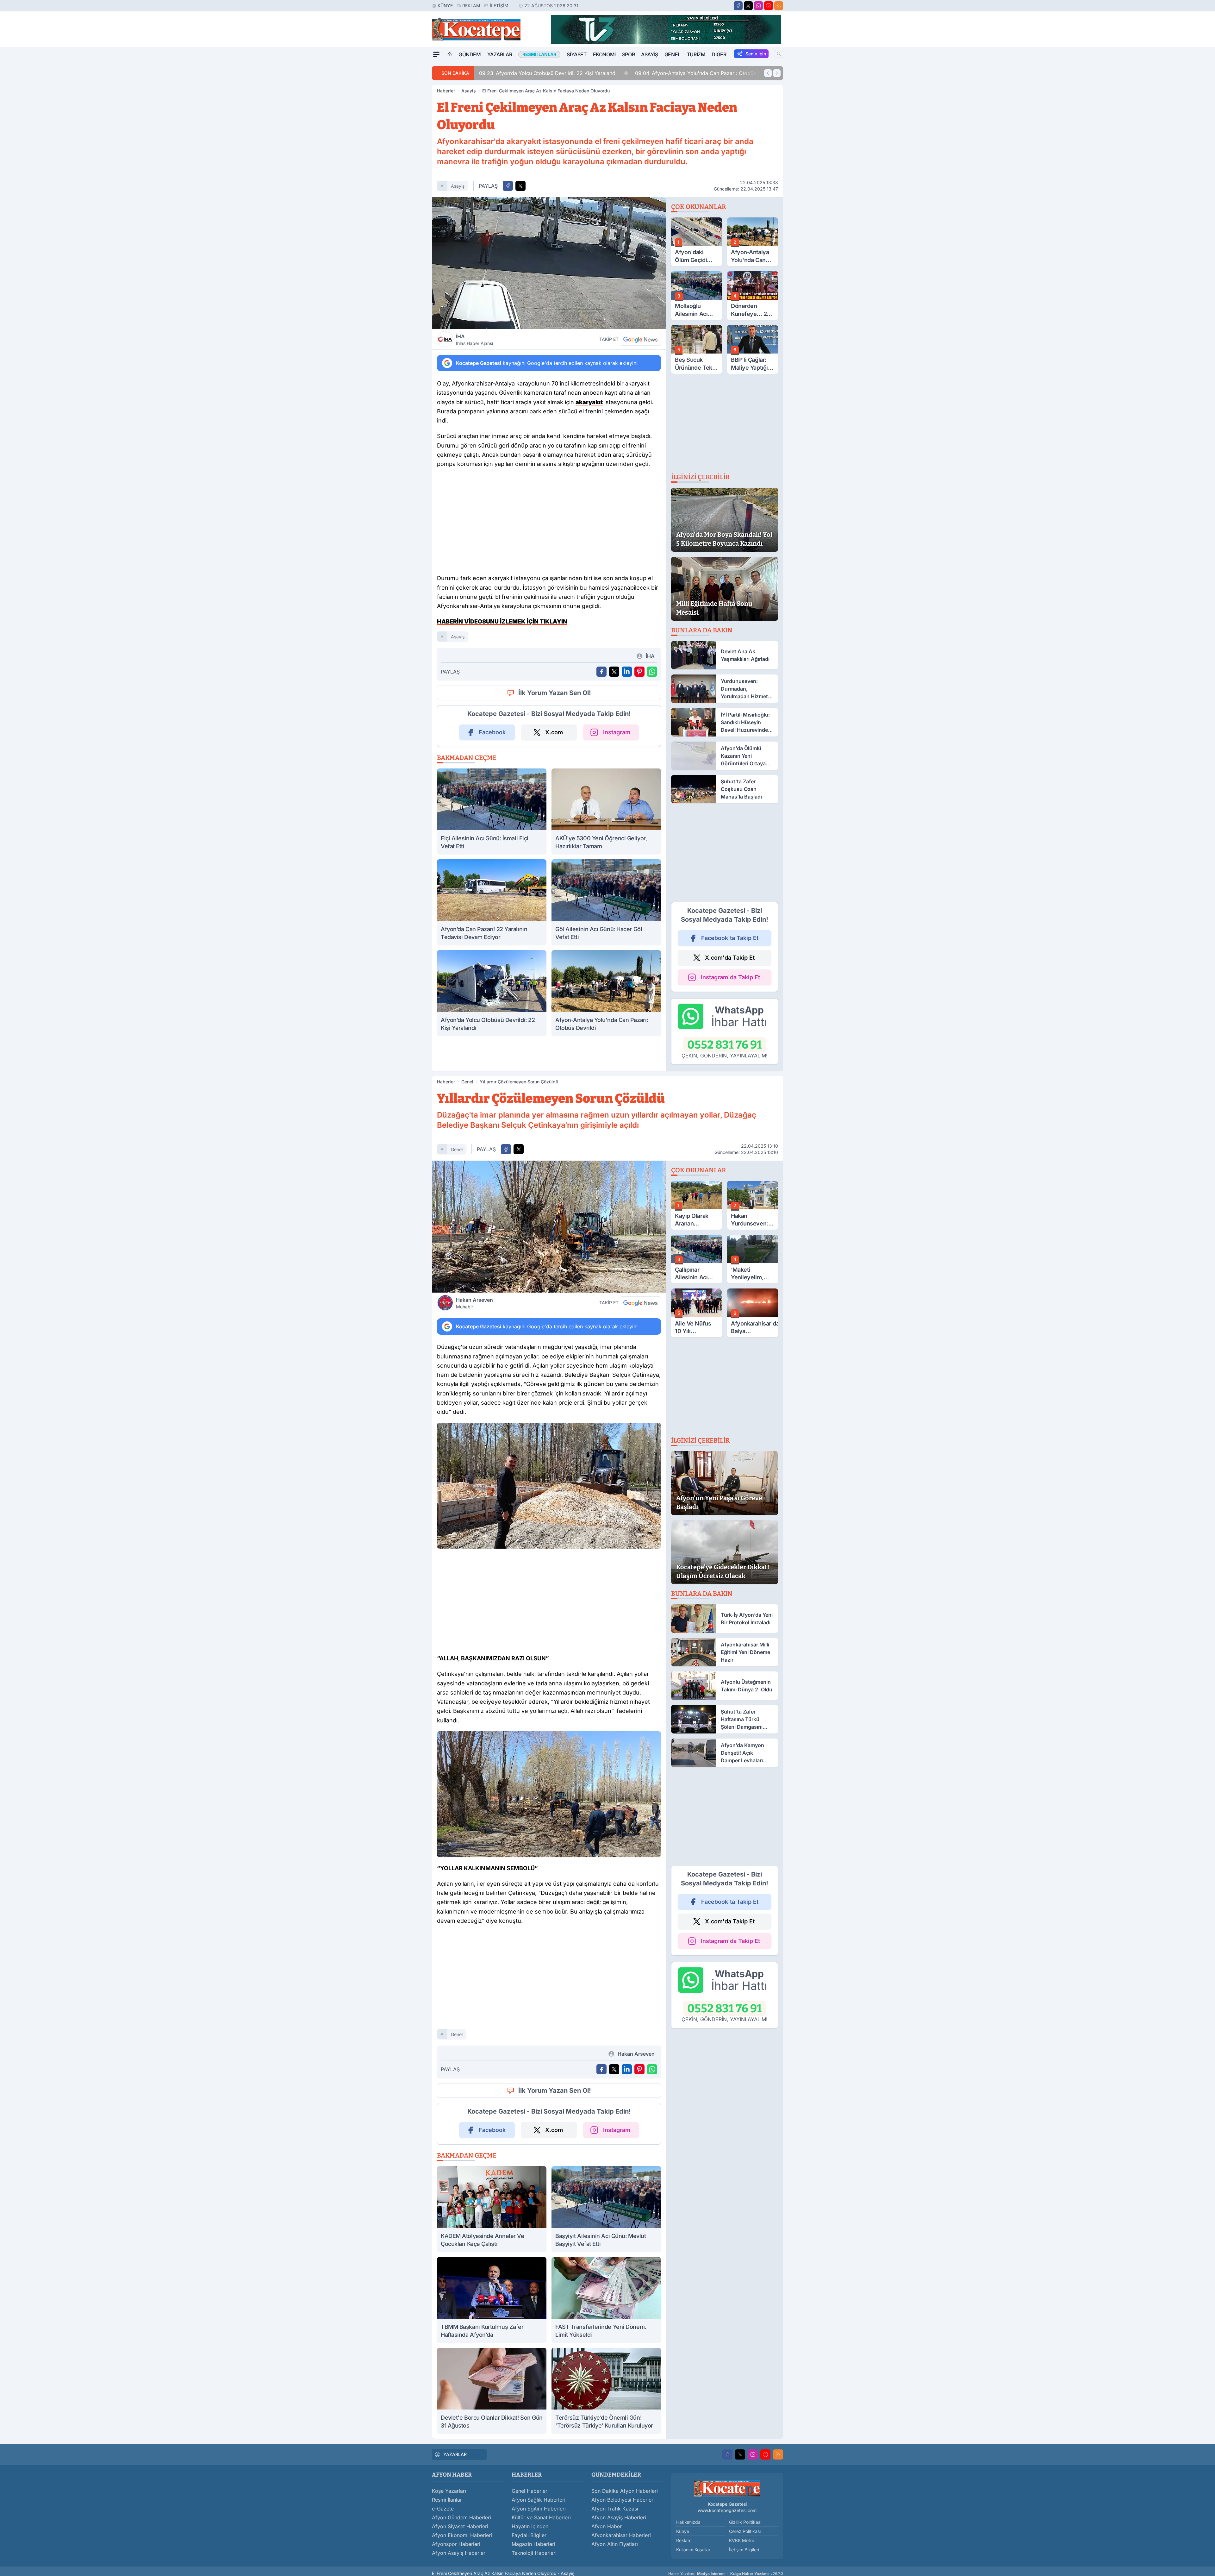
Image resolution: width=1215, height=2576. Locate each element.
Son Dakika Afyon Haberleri (625, 2491)
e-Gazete (443, 2509)
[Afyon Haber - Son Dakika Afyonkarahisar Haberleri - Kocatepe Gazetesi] (727, 2488)
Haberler (446, 91)
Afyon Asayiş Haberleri (459, 2553)
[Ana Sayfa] (450, 54)
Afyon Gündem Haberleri (461, 2517)
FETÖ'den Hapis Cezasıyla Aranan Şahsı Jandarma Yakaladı (702, 73)
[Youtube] (769, 6)
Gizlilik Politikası (745, 2522)
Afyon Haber (607, 2526)
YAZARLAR (455, 2454)
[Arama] (779, 54)
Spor (628, 54)
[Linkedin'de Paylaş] (627, 672)
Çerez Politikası (745, 2531)
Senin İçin (756, 54)
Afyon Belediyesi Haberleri (623, 2500)
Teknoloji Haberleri (534, 2553)
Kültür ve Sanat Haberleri (541, 2517)
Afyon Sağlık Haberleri (539, 2500)
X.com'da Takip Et (730, 958)
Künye (445, 6)
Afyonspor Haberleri (456, 2544)
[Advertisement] (402, 156)
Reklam (471, 6)
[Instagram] (758, 6)
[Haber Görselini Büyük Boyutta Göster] (549, 263)
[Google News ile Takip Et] (640, 339)
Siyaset (576, 54)
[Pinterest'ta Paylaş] (639, 672)
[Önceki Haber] (768, 73)
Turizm (696, 54)
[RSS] (779, 6)
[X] (748, 6)
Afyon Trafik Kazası (615, 2509)
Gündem (470, 54)
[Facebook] (738, 6)
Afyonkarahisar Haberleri (621, 2535)
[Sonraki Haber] (777, 73)
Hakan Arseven (474, 1303)
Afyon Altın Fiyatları (615, 2544)
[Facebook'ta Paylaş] (508, 186)
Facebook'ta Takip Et (730, 938)
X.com (554, 732)
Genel (673, 54)
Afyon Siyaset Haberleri (460, 2526)
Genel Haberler (530, 2491)
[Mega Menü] (436, 54)
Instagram (617, 732)
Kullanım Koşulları (694, 2550)
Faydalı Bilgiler (529, 2535)
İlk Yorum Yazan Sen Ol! (555, 693)
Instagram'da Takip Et (730, 977)
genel (457, 1149)
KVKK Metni (741, 2540)
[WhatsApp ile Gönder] (652, 672)
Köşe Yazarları (449, 2491)
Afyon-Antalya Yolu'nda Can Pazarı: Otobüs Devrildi (534, 73)
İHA (474, 340)
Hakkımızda (688, 2522)
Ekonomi (604, 54)
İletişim (499, 6)
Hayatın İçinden (530, 2526)
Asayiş (650, 54)
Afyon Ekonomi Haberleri (462, 2535)
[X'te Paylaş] (520, 186)
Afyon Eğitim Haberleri (539, 2509)
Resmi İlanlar (447, 2500)
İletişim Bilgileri (744, 2550)
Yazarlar (500, 54)
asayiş (458, 186)
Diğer (719, 54)
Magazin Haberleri (533, 2544)
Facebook (492, 732)
